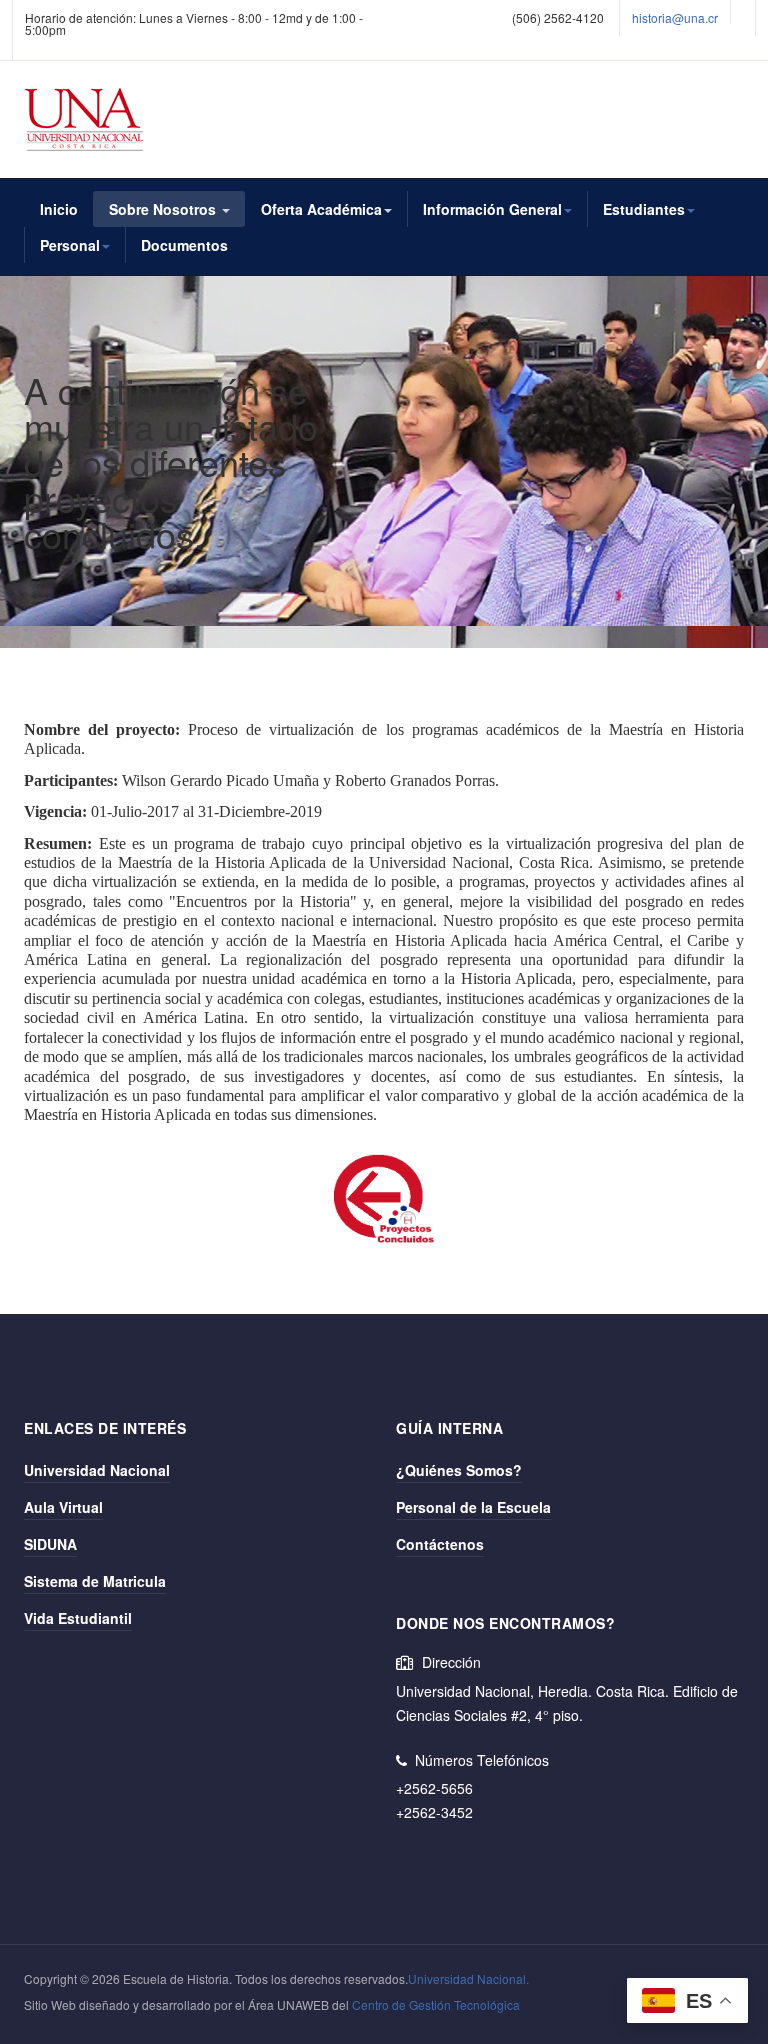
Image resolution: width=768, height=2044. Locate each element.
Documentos (184, 245)
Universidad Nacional (97, 1470)
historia (652, 17)
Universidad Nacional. (468, 1978)
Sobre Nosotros (164, 209)
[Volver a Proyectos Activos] (384, 1204)
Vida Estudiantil (78, 1618)
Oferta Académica (321, 209)
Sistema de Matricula (95, 1581)
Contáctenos (440, 1544)
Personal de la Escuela (473, 1507)
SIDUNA (50, 1544)
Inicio (59, 209)
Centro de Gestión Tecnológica (436, 2004)
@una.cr (695, 17)
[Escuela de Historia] (84, 119)
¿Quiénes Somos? (459, 1470)
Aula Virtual (63, 1507)
